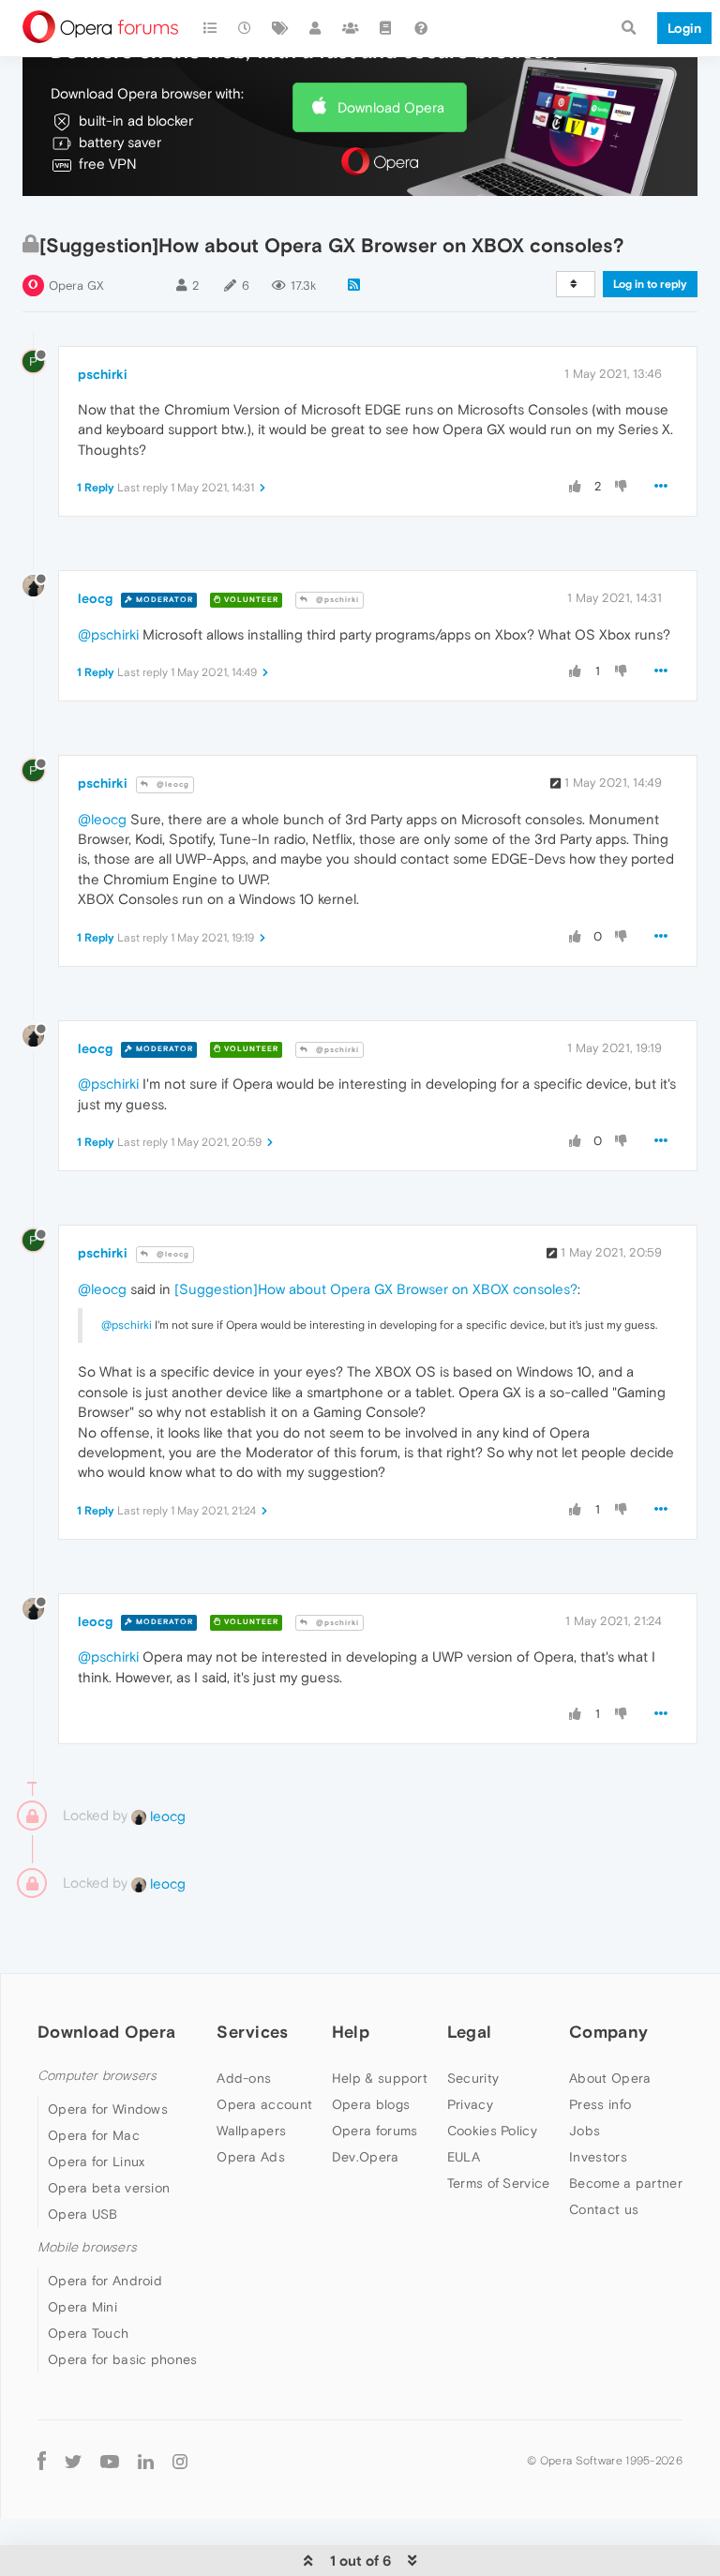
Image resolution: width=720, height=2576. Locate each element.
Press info (600, 2104)
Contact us (604, 2209)
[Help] (421, 28)
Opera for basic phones (123, 2359)
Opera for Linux (97, 2162)
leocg (95, 598)
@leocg (172, 784)
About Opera (610, 2078)
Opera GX (76, 286)
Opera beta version (109, 2188)
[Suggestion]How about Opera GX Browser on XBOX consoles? (376, 1289)
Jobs (585, 2131)
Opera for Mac (94, 2135)
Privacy (470, 2104)
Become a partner (626, 2183)
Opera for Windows (108, 2109)
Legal (470, 2032)
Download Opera (391, 107)
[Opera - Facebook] (42, 2460)
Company (608, 2032)
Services (252, 2032)
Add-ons (244, 2078)
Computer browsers (97, 2076)
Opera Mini (82, 2307)
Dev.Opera (366, 2157)
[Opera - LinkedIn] (146, 2460)
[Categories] (210, 28)
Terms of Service (499, 2183)
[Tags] (280, 28)
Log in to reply (650, 284)
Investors (598, 2157)
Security (473, 2078)
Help (351, 2032)
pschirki (103, 374)
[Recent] (246, 28)
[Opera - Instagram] (180, 2460)
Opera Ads (251, 2157)
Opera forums (375, 2131)
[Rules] (386, 28)
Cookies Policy (492, 2131)
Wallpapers (251, 2131)
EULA (464, 2157)
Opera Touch (88, 2333)
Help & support (380, 2078)
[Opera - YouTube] (110, 2460)
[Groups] (351, 28)
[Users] (316, 28)
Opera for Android (105, 2281)
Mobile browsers (87, 2247)
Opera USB (83, 2214)
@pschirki (336, 600)
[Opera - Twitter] (73, 2460)
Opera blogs (371, 2104)
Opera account (264, 2104)
